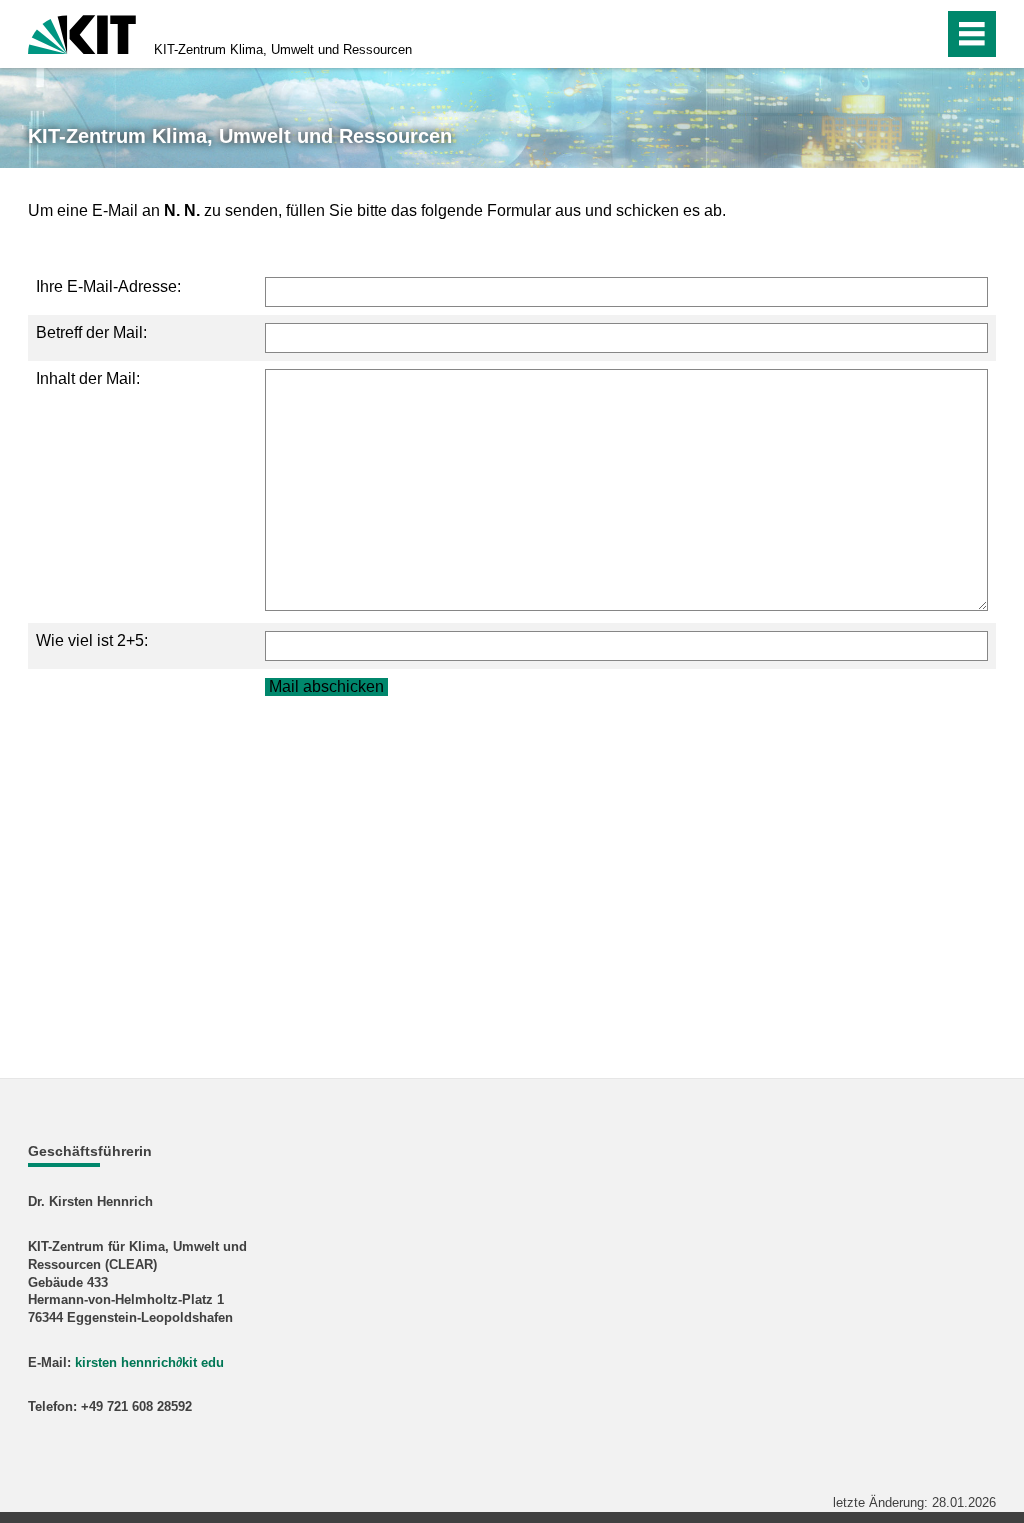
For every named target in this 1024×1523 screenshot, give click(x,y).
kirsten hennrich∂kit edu (149, 1362)
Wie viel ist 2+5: (92, 640)
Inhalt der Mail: (88, 378)
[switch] (885, 34)
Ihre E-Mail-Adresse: (108, 286)
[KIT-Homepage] (82, 32)
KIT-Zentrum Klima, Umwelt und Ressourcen (283, 49)
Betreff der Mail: (91, 332)
